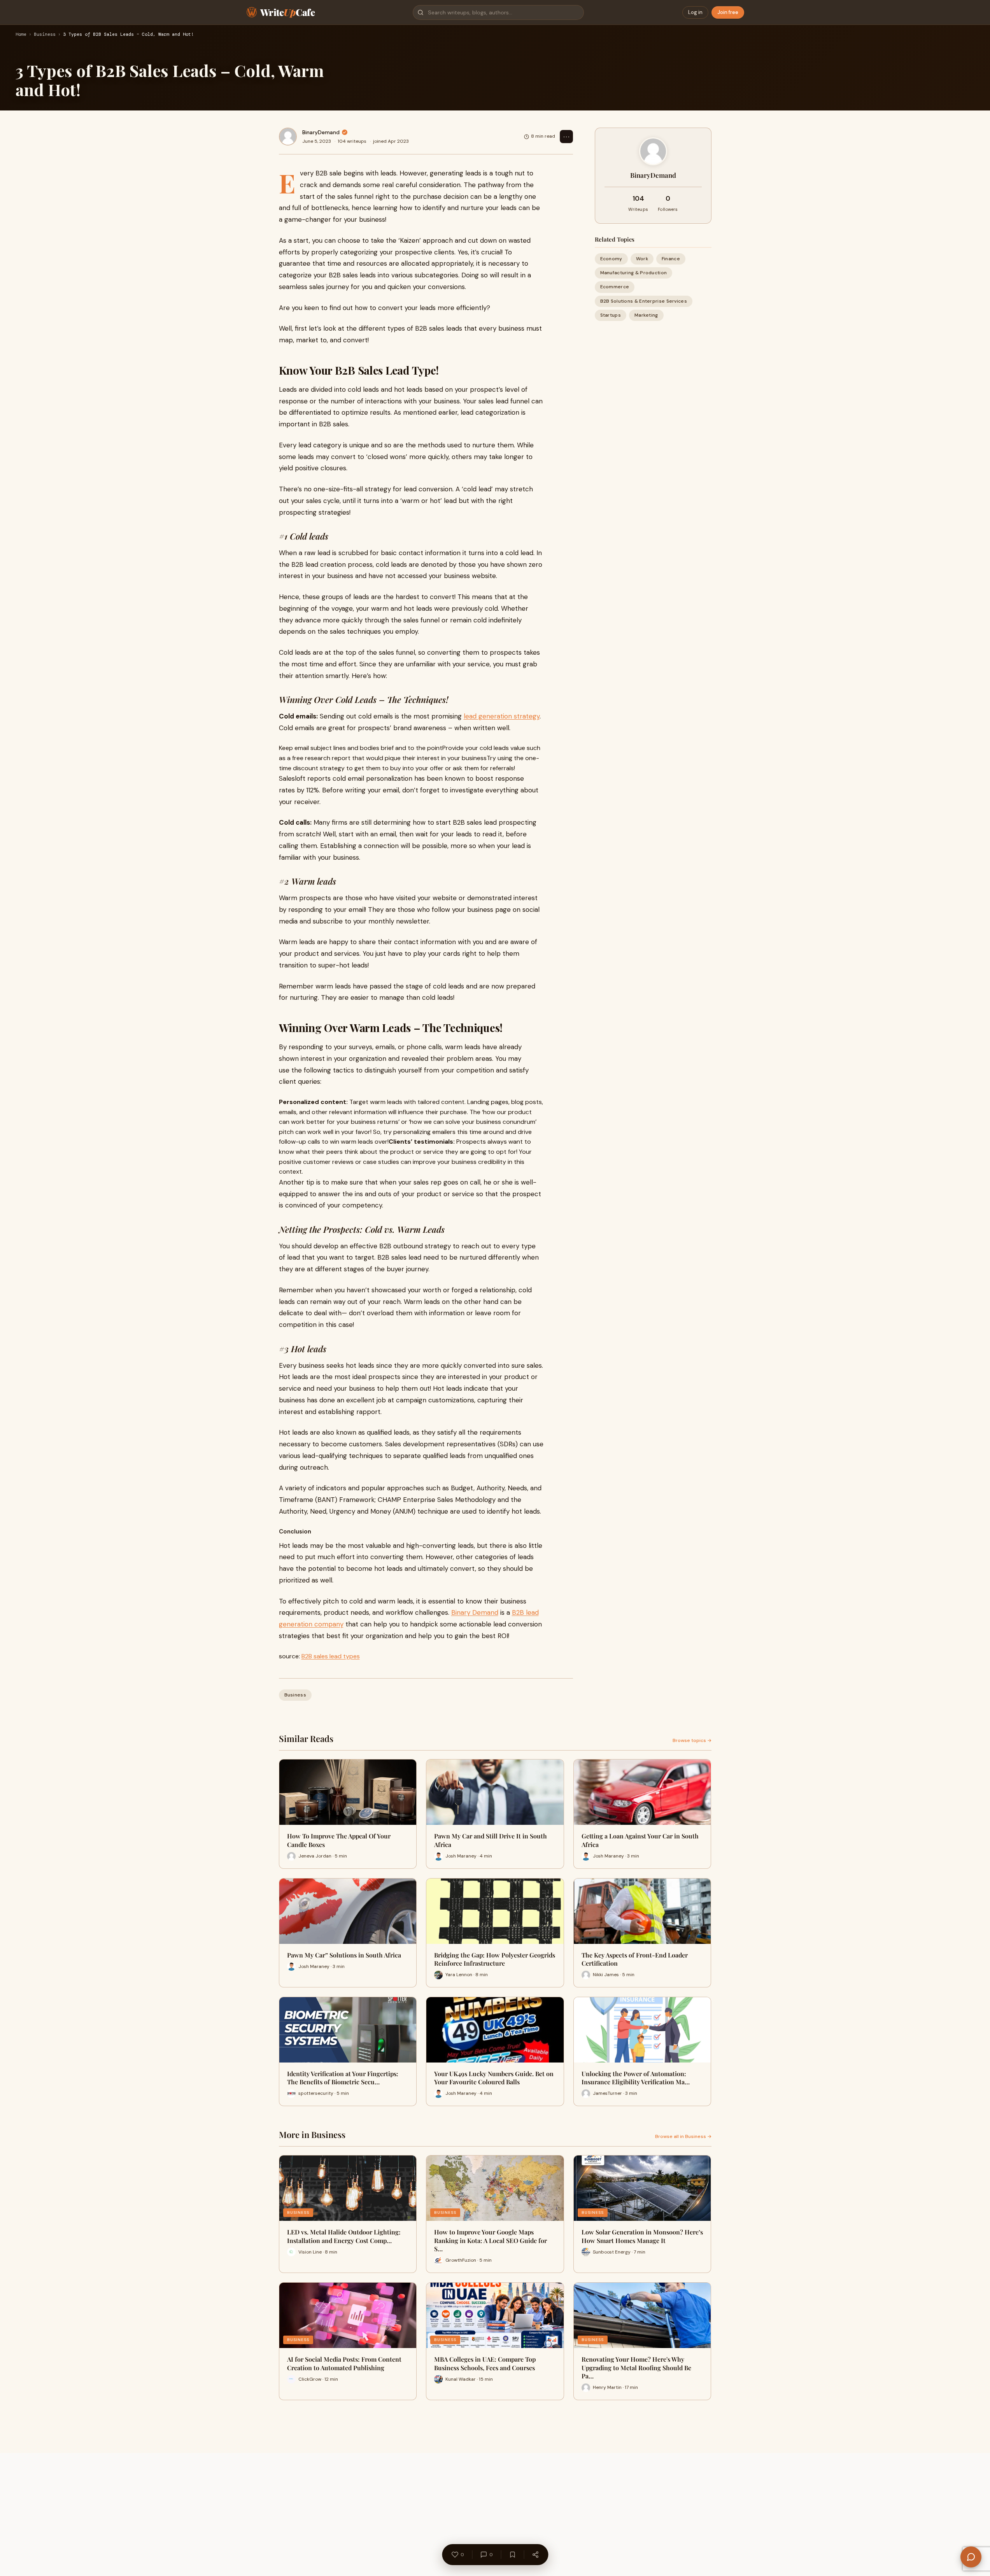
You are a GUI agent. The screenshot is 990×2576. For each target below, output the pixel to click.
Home (21, 35)
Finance (671, 259)
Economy (611, 259)
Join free (728, 12)
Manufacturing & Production (634, 273)
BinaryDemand (321, 132)
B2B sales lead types (331, 1656)
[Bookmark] (512, 2555)
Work (642, 259)
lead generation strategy (502, 716)
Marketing (646, 315)
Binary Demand (475, 1612)
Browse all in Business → (683, 2136)
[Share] (535, 2555)
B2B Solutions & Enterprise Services (644, 301)
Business (45, 35)
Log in (695, 12)
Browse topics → (692, 1740)
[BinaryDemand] (288, 137)
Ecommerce (615, 287)
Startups (611, 315)
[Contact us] (971, 2557)
